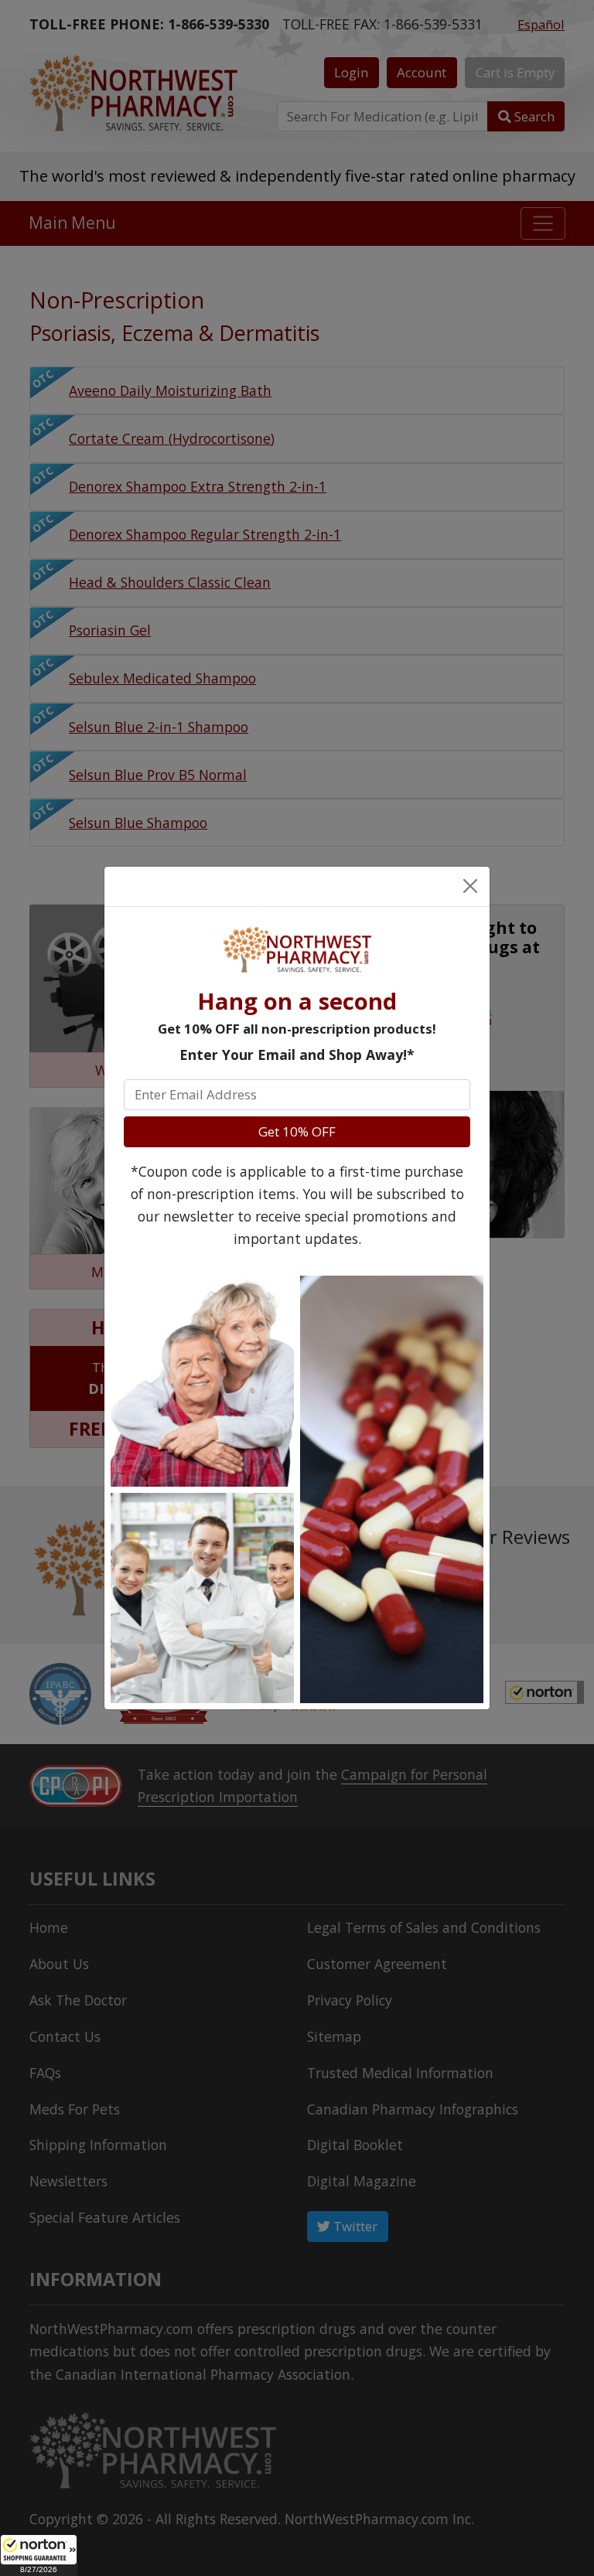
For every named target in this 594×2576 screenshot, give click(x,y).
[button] (39, 2555)
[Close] (469, 886)
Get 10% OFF (297, 1131)
